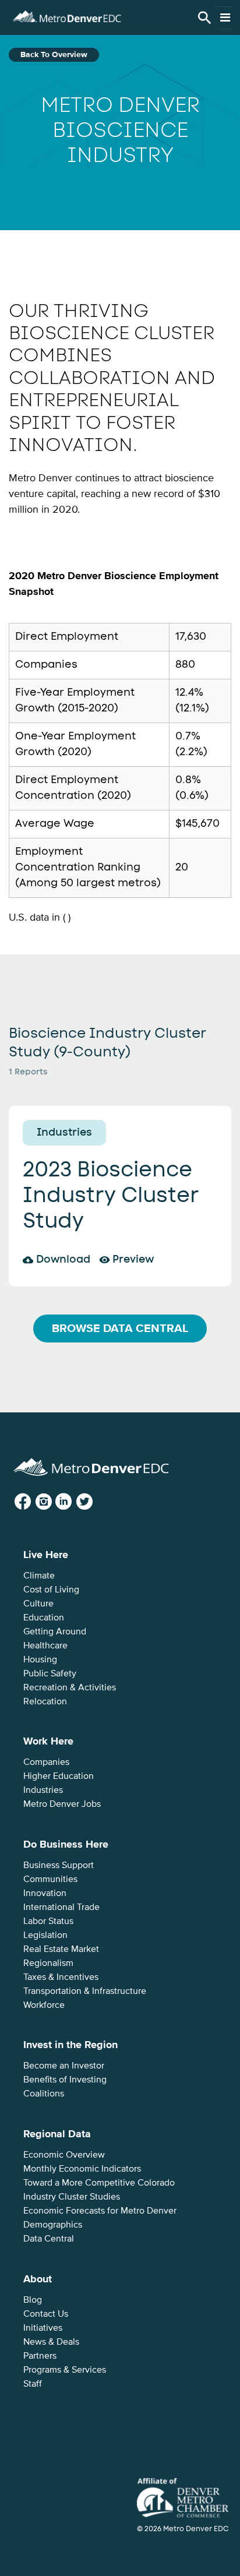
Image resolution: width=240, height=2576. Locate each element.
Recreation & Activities (70, 1687)
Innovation (45, 1893)
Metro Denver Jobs (62, 1804)
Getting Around (55, 1631)
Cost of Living (51, 1590)
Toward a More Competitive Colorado (99, 2183)
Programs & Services (65, 2370)
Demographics (53, 2225)
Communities (50, 1879)
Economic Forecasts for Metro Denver (100, 2211)
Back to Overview (54, 54)
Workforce (44, 2005)
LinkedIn (73, 1502)
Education (44, 1618)
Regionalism (48, 1963)
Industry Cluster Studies (72, 2197)
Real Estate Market (61, 1949)
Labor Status (48, 1921)
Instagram (53, 1502)
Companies (46, 1762)
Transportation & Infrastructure (85, 1991)
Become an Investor (64, 2066)
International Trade (61, 1907)
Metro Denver (67, 15)
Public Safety (50, 1673)
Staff (33, 2384)
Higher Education (59, 1776)
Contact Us (46, 2314)
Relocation (45, 1701)
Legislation (45, 1935)
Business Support (59, 1865)
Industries (43, 1790)
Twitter (93, 1502)
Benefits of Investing (65, 2080)
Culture (38, 1604)
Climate (39, 1576)
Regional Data (57, 2134)
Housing (40, 1659)
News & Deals (51, 2342)
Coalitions (44, 2094)
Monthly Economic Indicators (82, 2169)
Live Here (46, 1555)
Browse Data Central (120, 1328)
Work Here (48, 1741)
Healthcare (45, 1645)
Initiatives (43, 2328)
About (38, 2279)
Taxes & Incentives (61, 1977)
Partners (40, 2356)
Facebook (32, 1502)
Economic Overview (64, 2155)
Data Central (49, 2239)
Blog (33, 2300)
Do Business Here (66, 1844)
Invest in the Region (70, 2045)
